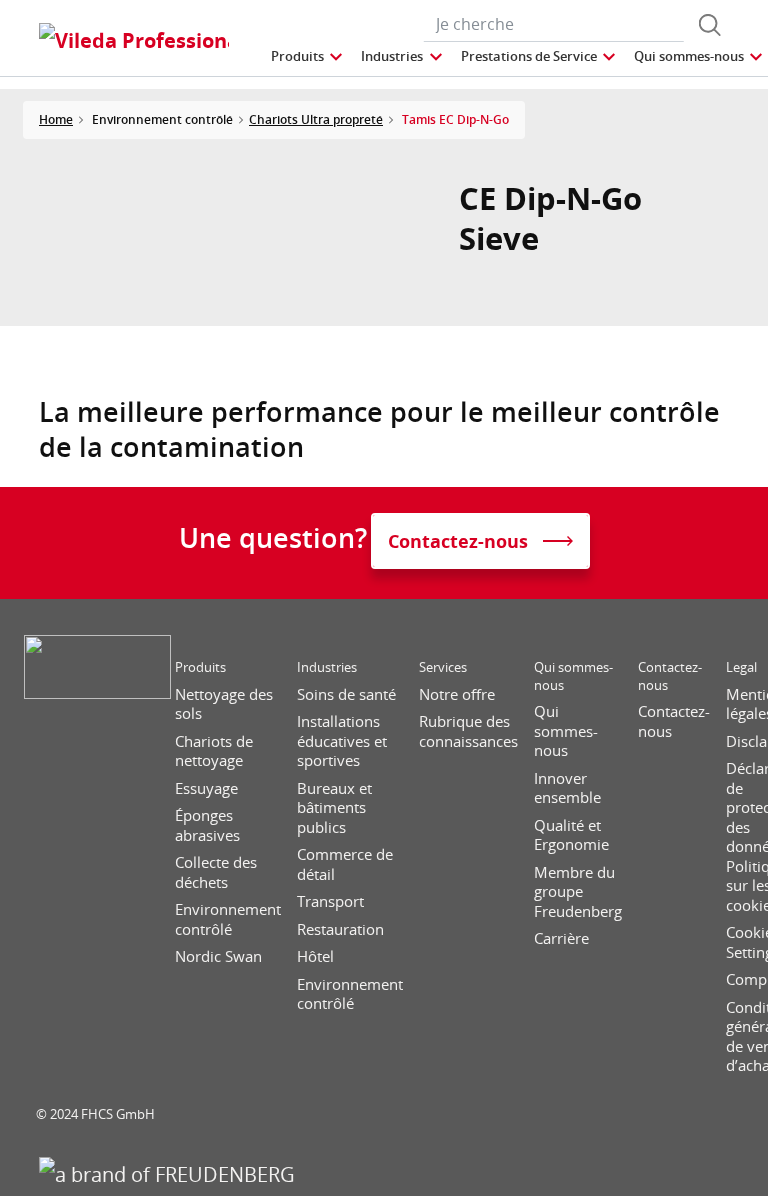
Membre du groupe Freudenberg (578, 892)
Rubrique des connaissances (468, 731)
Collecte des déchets (216, 872)
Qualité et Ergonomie (571, 835)
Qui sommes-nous (573, 676)
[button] (308, 56)
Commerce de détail (345, 864)
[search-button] (710, 25)
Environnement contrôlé (228, 919)
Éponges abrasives (207, 825)
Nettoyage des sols (224, 704)
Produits (200, 667)
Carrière (561, 938)
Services (443, 667)
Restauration (340, 929)
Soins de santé (346, 694)
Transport (330, 901)
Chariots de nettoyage (214, 751)
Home (56, 119)
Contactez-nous (670, 676)
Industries (327, 667)
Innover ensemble (567, 788)
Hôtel (315, 956)
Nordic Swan (218, 956)
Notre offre (457, 694)
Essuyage (206, 788)
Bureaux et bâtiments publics (334, 808)
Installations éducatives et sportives (342, 741)
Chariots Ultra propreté (316, 119)
